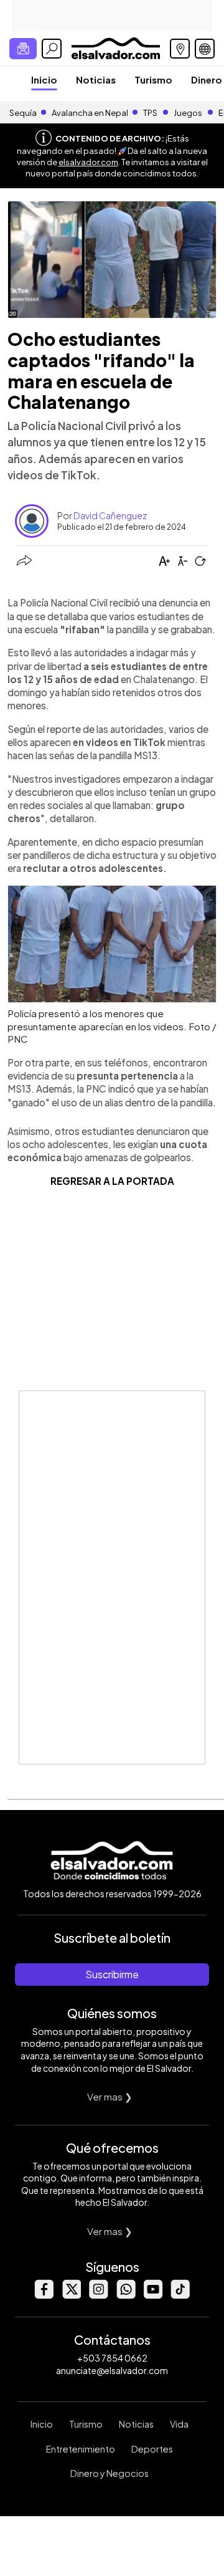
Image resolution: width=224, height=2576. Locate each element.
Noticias (96, 79)
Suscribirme (112, 1974)
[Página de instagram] (98, 2295)
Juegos (188, 113)
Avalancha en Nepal (90, 113)
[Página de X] (71, 2295)
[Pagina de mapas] (180, 49)
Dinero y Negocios (110, 2473)
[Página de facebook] (44, 2295)
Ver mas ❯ (110, 2096)
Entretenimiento (81, 2449)
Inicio (44, 79)
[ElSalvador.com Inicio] (115, 47)
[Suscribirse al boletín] (23, 49)
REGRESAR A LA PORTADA (112, 1181)
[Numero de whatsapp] (126, 2295)
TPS (150, 113)
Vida (179, 2424)
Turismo (153, 79)
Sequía (23, 113)
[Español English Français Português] (205, 49)
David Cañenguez (110, 515)
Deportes (152, 2449)
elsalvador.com (88, 162)
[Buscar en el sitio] (52, 49)
